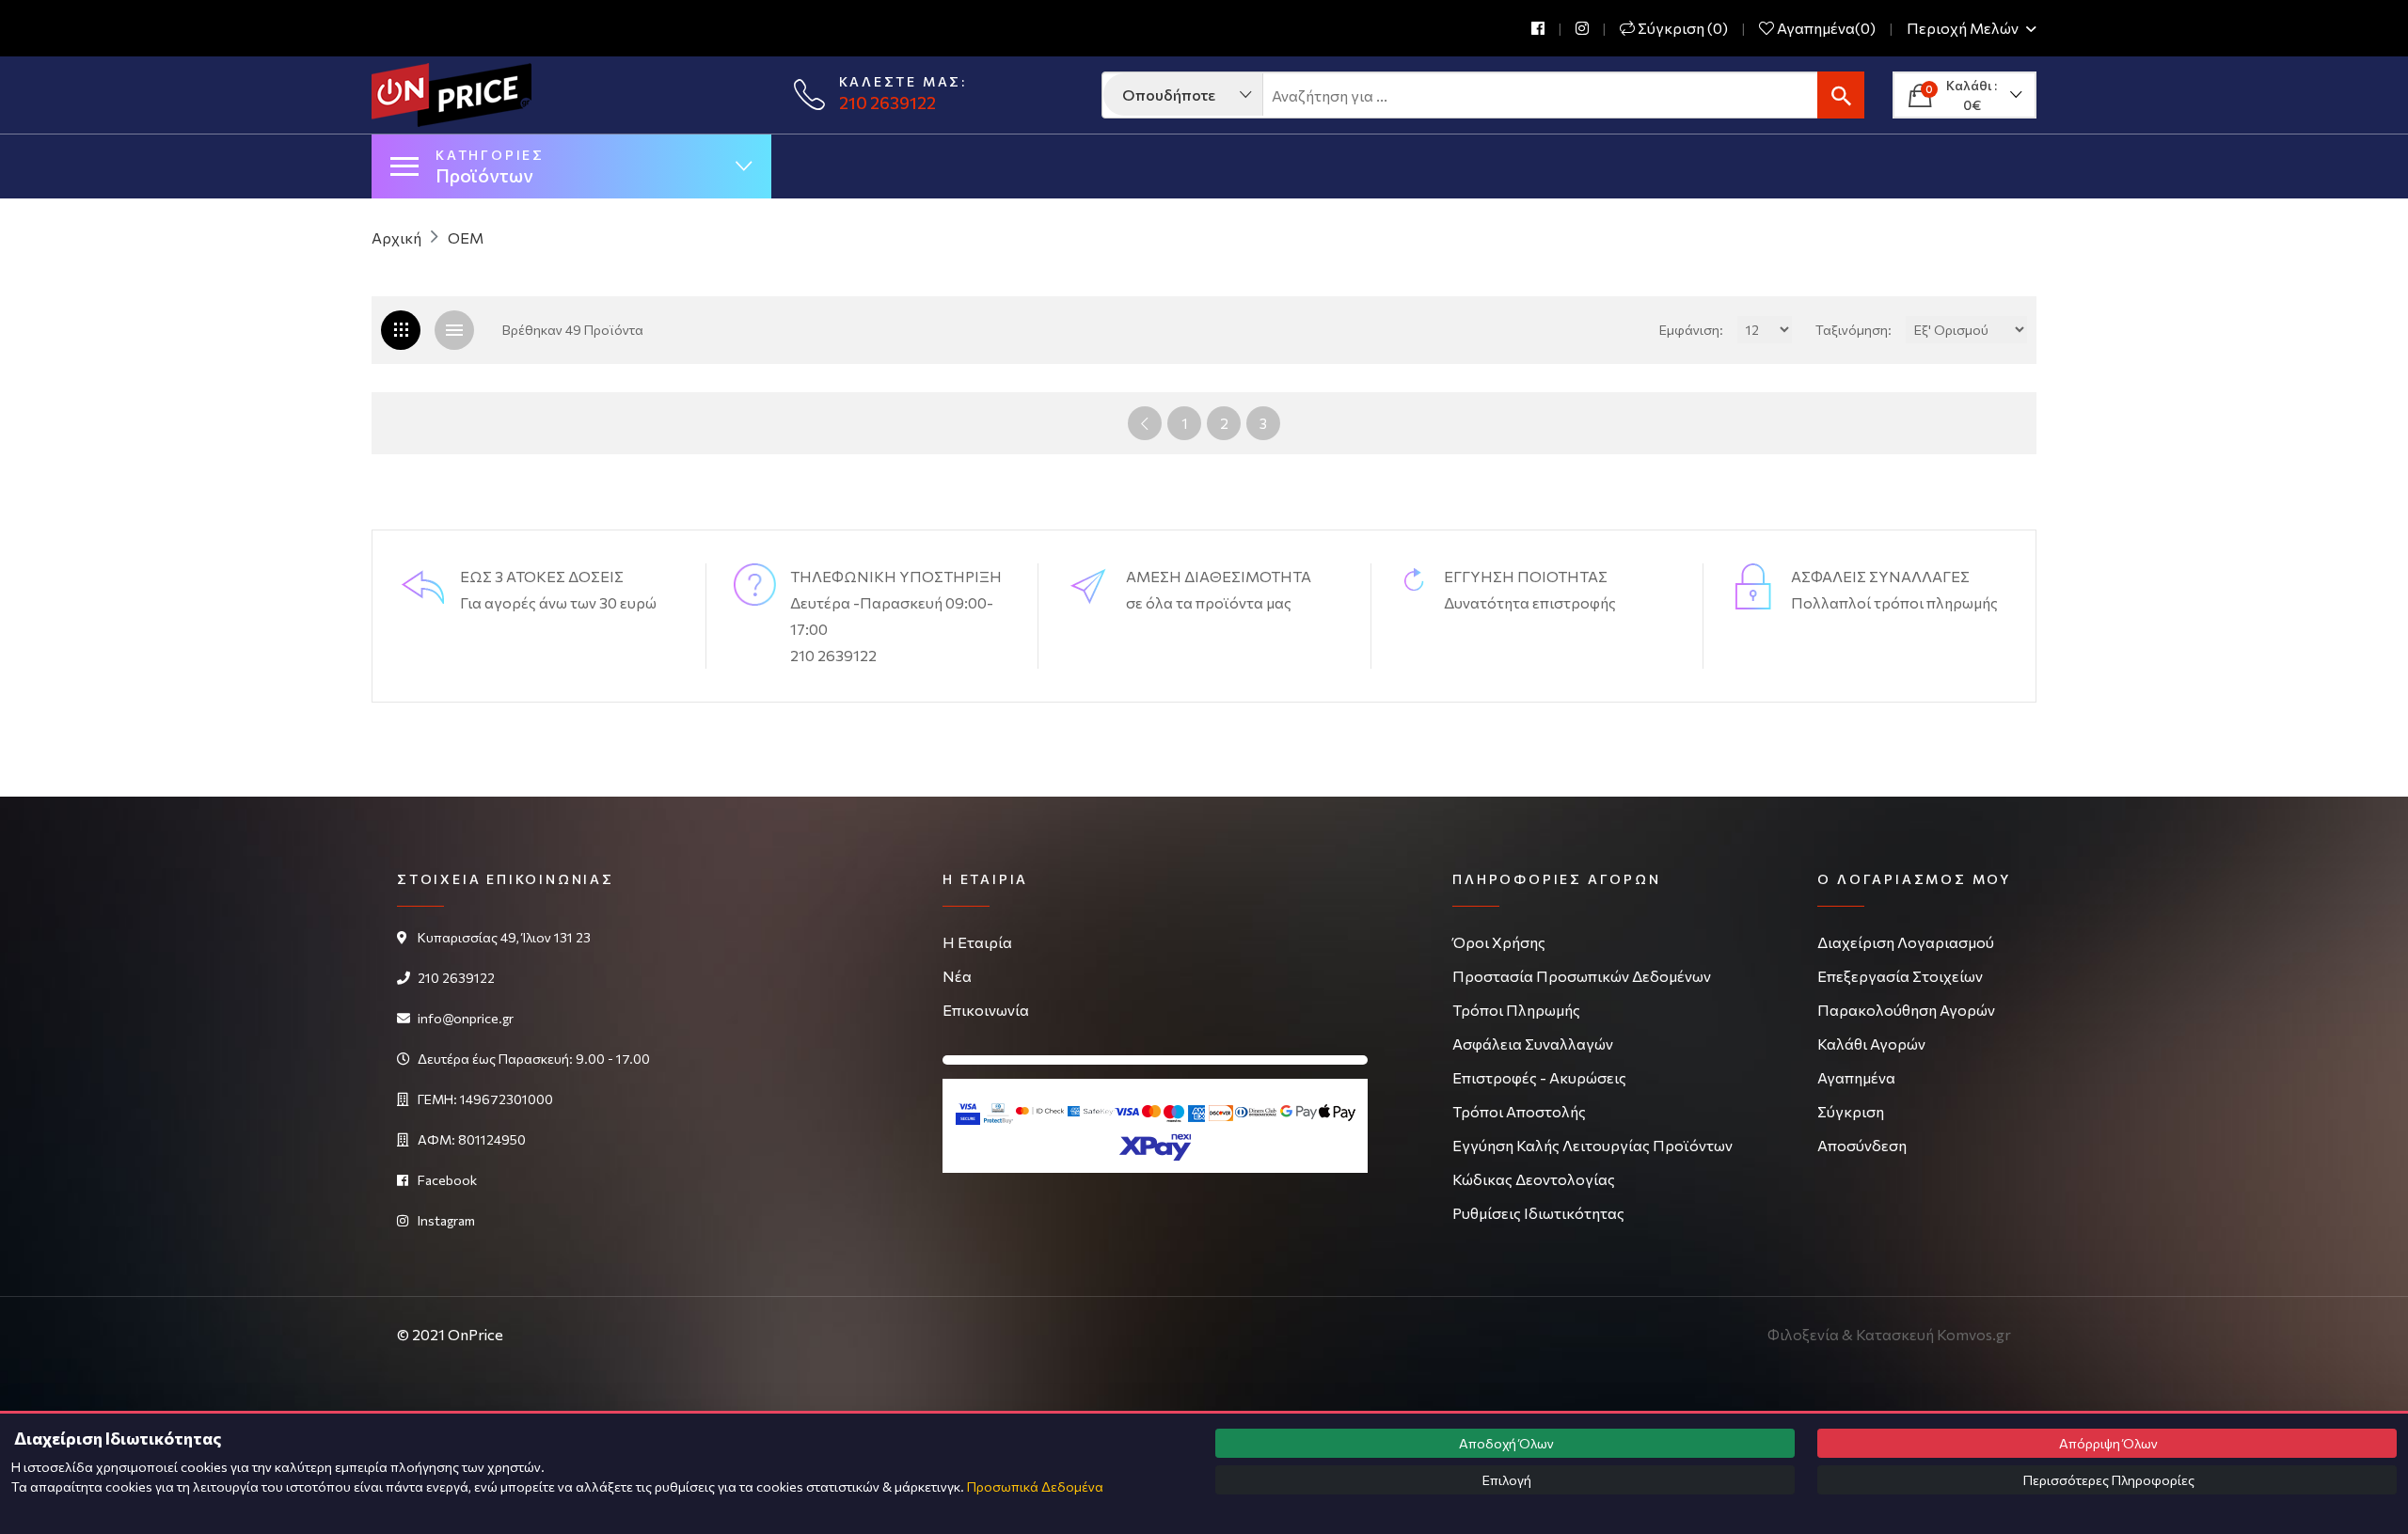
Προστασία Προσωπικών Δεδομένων (1582, 976)
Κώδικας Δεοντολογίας (1534, 1179)
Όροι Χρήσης (1499, 942)
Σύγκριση (1851, 1111)
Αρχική (396, 237)
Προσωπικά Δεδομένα (1035, 1487)
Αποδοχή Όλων (1505, 1443)
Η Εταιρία (977, 942)
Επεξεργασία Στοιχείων (1900, 976)
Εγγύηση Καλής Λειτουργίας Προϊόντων (1592, 1145)
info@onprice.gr (466, 1018)
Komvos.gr (1974, 1334)
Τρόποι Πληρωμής (1516, 1010)
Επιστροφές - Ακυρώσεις (1539, 1077)
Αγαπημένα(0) (1825, 28)
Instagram (446, 1220)
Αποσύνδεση (1862, 1145)
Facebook (447, 1180)
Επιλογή (1505, 1480)
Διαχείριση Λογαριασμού (1906, 942)
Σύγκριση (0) (1681, 28)
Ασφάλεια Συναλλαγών (1533, 1044)
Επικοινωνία (986, 1010)
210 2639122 (887, 103)
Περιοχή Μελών (1964, 29)
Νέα (957, 976)
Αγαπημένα (1856, 1077)
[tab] (454, 330)
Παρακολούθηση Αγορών (1906, 1010)
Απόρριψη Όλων (2107, 1443)
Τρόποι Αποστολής (1519, 1111)
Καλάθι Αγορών (1871, 1044)
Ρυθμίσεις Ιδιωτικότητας (1538, 1213)
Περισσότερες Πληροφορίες (2107, 1480)
